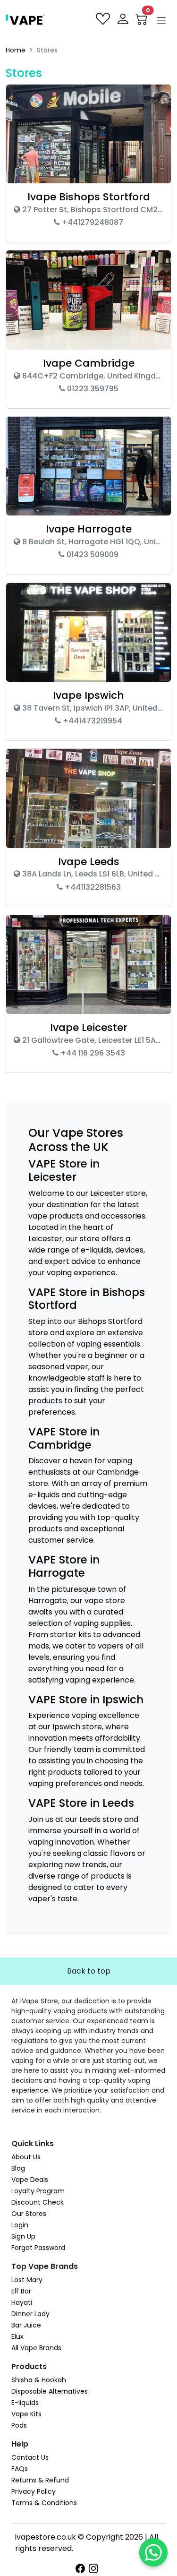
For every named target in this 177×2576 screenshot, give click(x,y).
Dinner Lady (30, 2314)
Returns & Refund (40, 2480)
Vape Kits (26, 2414)
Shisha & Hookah (39, 2380)
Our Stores (29, 2214)
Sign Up (23, 2236)
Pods (19, 2425)
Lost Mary (27, 2280)
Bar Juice (26, 2325)
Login (20, 2225)
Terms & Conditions (44, 2503)
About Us (26, 2157)
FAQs (20, 2469)
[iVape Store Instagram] (95, 2569)
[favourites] (104, 19)
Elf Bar (21, 2291)
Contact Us (30, 2457)
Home (16, 50)
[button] (161, 21)
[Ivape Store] (25, 19)
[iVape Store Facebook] (82, 2569)
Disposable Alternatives (50, 2391)
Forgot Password (38, 2248)
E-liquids (25, 2403)
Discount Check (38, 2202)
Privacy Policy (34, 2491)
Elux (17, 2336)
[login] (124, 19)
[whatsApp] (153, 2552)
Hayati (22, 2302)
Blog (18, 2168)
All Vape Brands (36, 2348)
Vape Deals (30, 2180)
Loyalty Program (38, 2191)
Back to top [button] (89, 1971)
